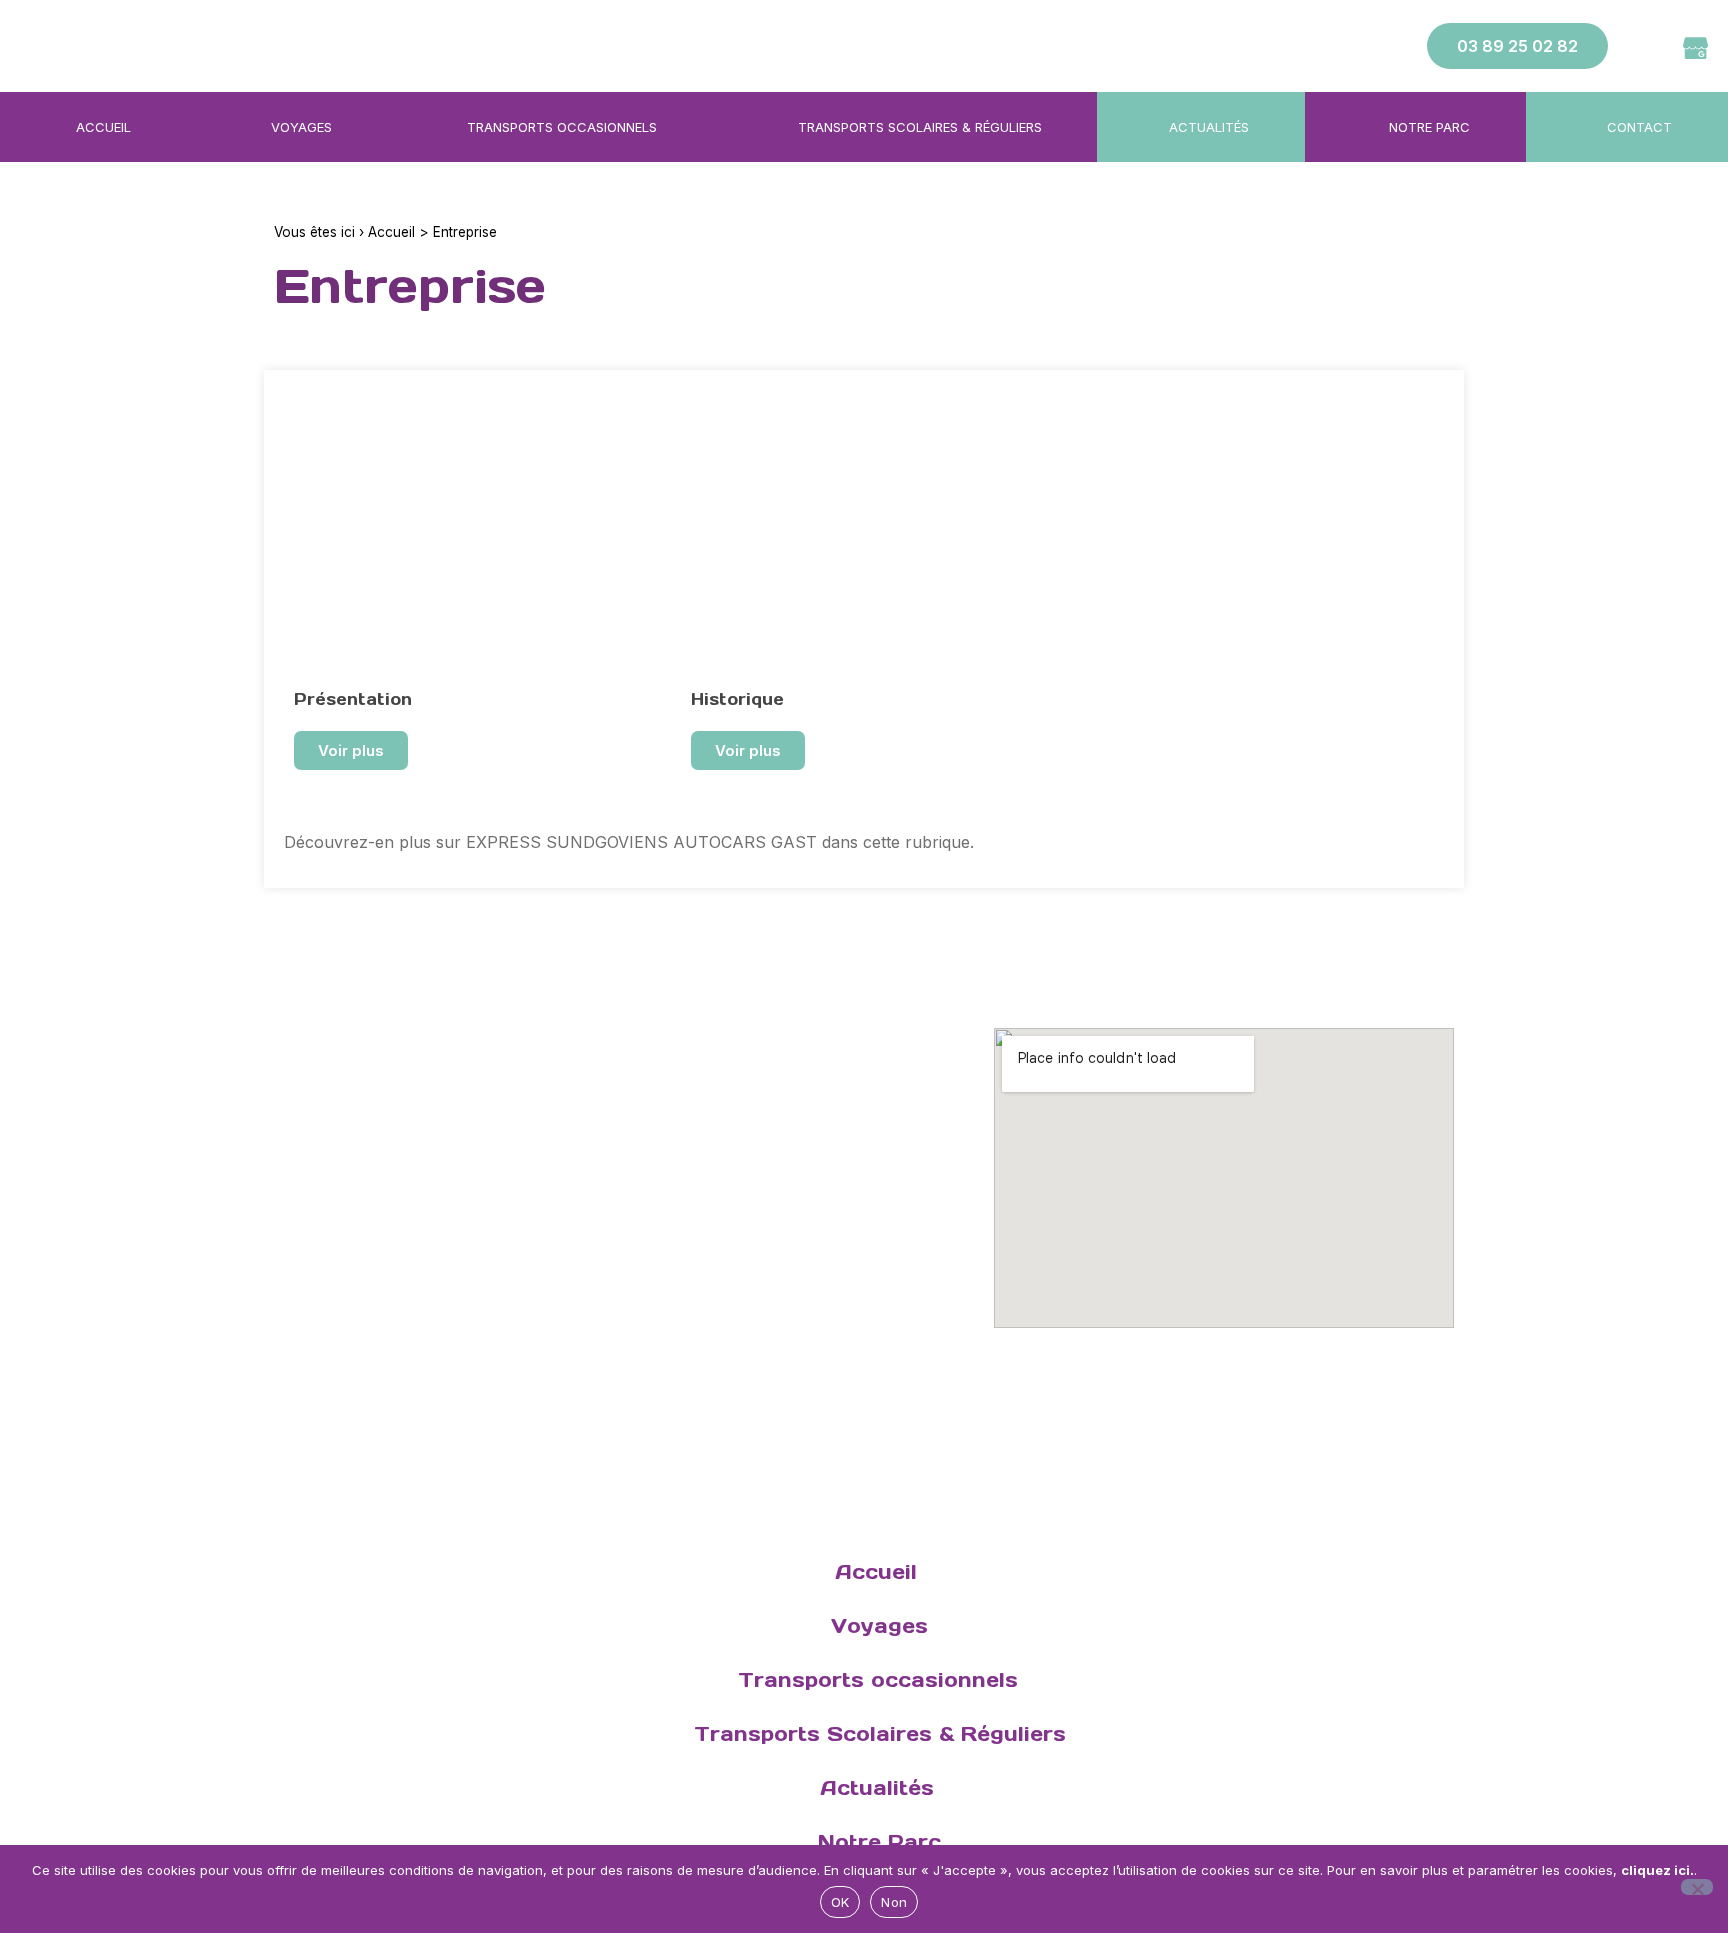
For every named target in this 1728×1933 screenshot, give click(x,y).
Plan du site (318, 1314)
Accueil (391, 232)
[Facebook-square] (1650, 46)
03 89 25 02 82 (408, 1088)
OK (840, 1902)
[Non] (1697, 1887)
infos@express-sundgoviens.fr (428, 1118)
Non (894, 1902)
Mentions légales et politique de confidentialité (551, 1314)
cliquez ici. (1657, 1870)
